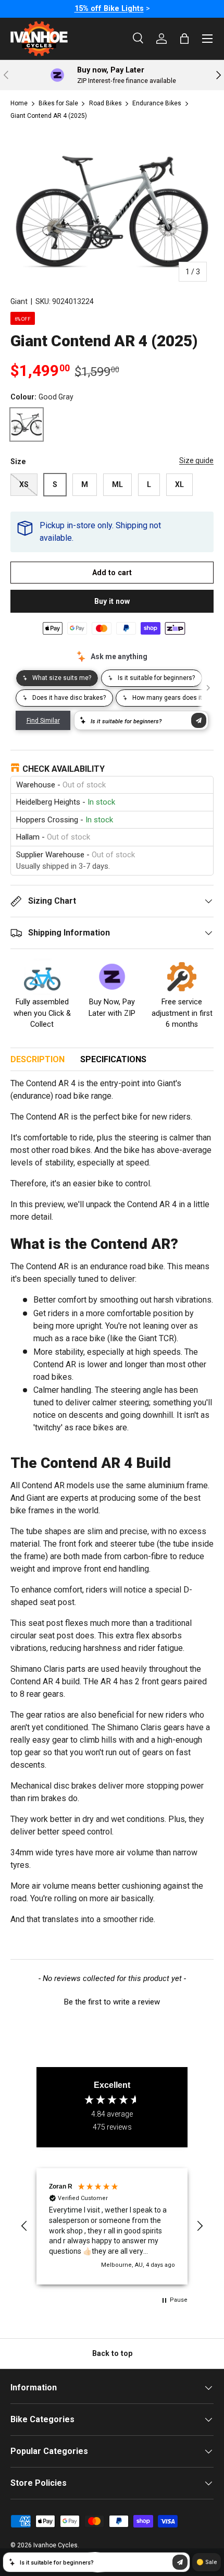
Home (19, 103)
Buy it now (112, 601)
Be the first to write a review (112, 2002)
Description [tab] (38, 1059)
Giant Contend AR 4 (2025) (49, 116)
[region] (112, 2226)
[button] (112, 2001)
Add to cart (112, 573)
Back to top (112, 2353)
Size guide (196, 460)
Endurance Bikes (157, 103)
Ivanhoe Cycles (55, 2545)
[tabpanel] (112, 1512)
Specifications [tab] (113, 1059)
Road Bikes (105, 103)
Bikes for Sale (58, 103)
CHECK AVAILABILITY (64, 769)
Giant (19, 301)
